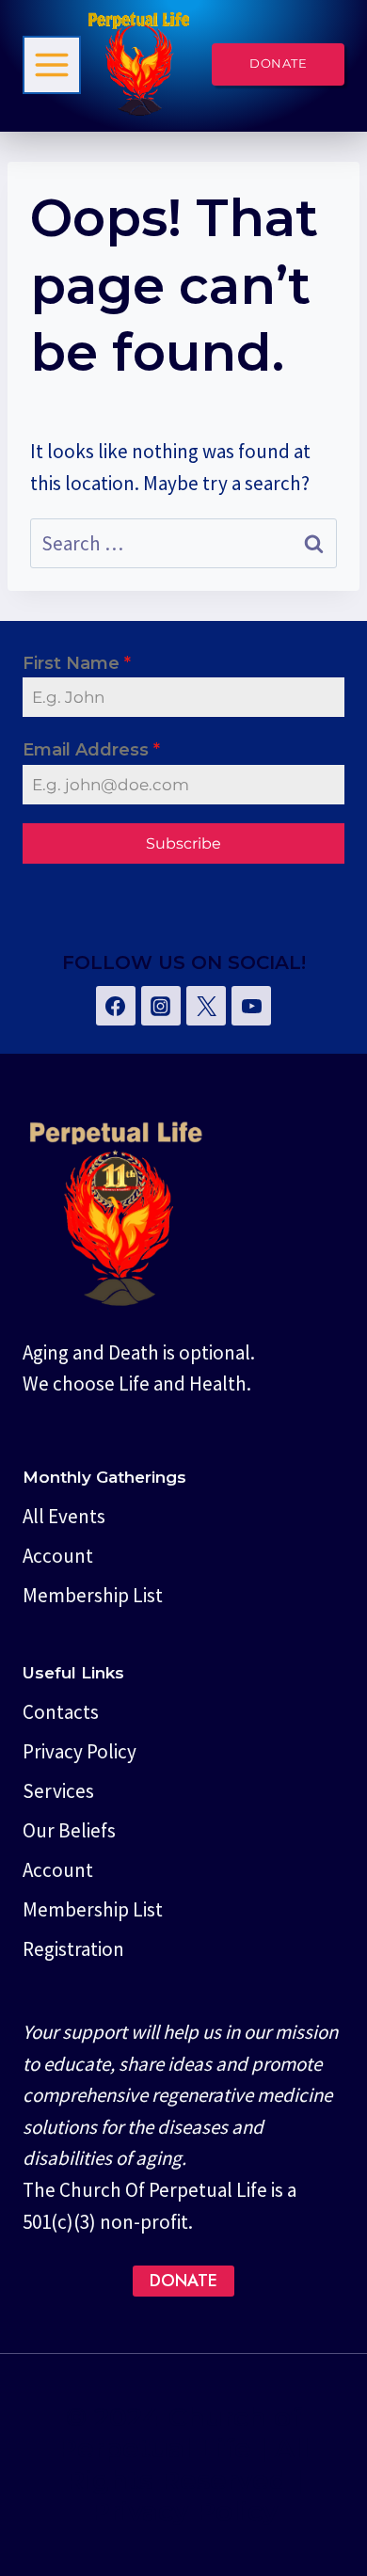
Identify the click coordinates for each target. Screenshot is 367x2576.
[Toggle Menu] (52, 65)
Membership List (93, 1595)
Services (58, 1791)
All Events (64, 1516)
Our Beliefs (69, 1830)
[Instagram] (161, 1006)
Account (58, 1556)
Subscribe (183, 843)
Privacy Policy (80, 1751)
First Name (77, 663)
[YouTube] (251, 1006)
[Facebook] (116, 1006)
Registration (73, 1949)
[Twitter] (206, 1006)
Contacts (61, 1712)
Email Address (91, 750)
